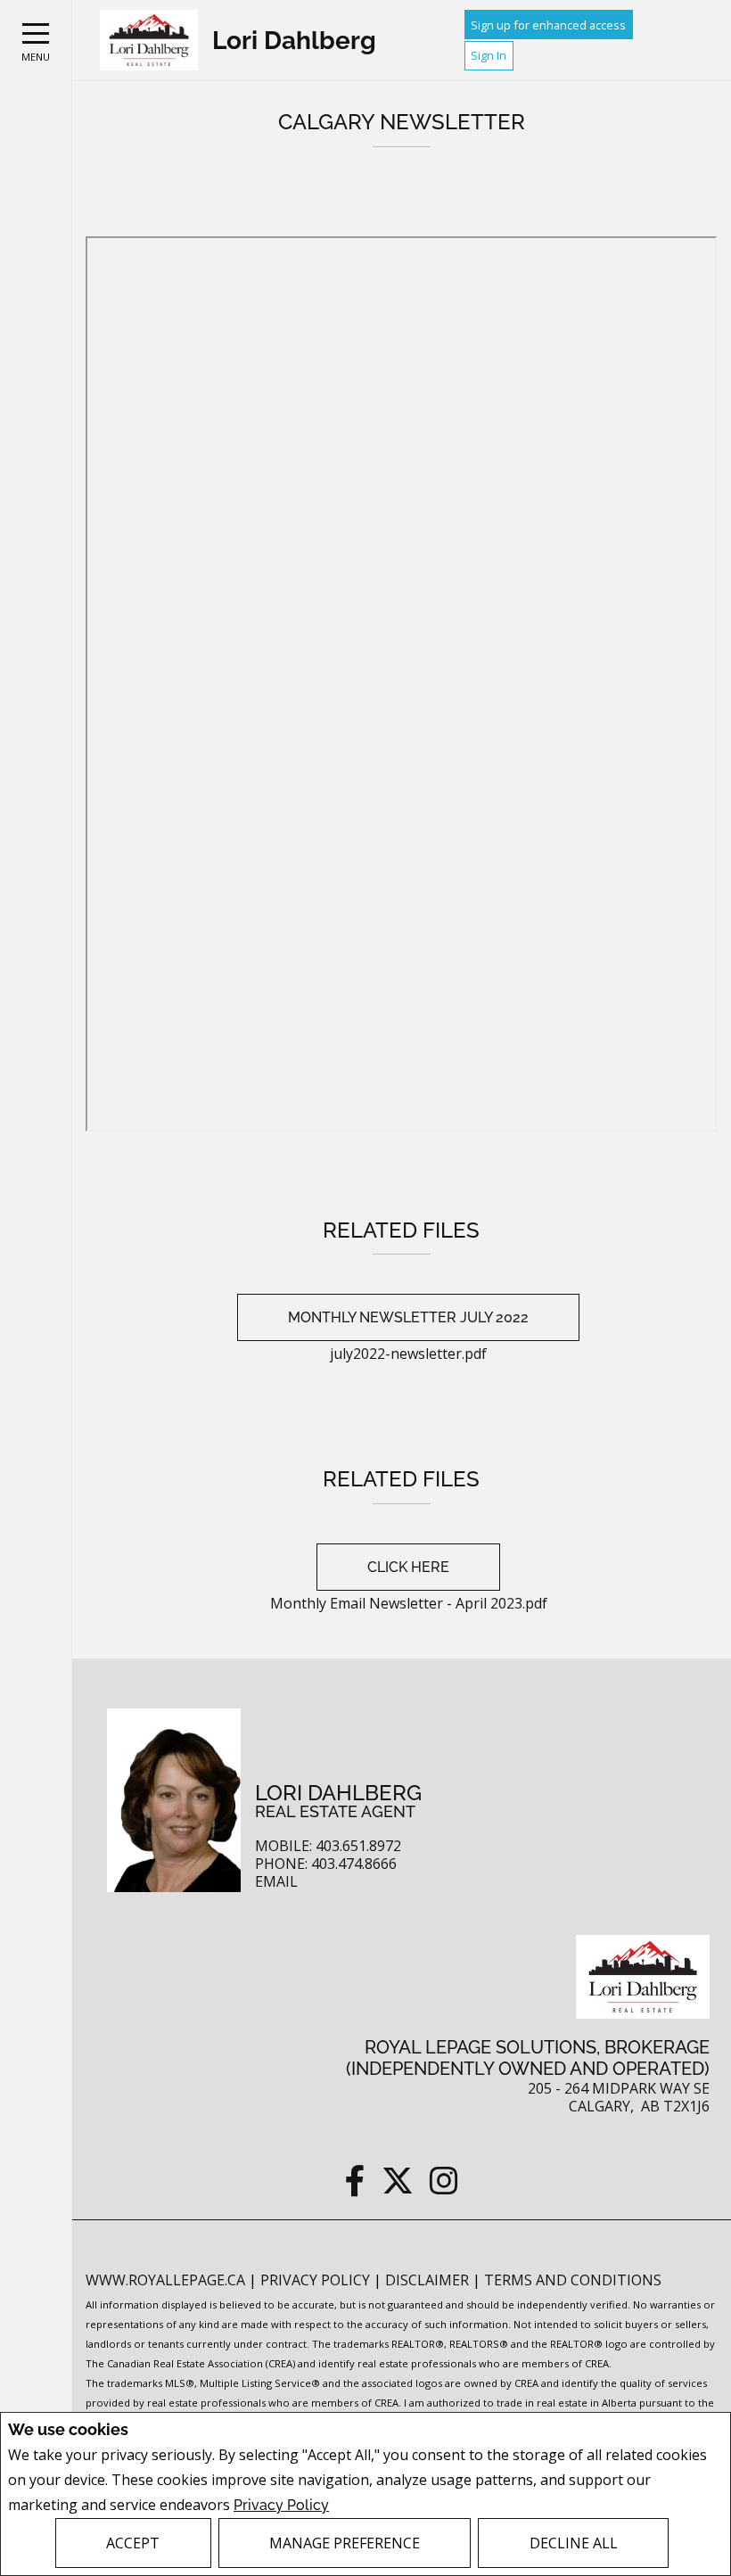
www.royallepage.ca (165, 2280)
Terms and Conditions (573, 2280)
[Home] (149, 41)
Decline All (574, 2543)
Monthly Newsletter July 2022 (408, 1317)
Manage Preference (345, 2543)
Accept (133, 2543)
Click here (408, 1567)
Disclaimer (429, 2280)
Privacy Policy (281, 2505)
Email (276, 1882)
